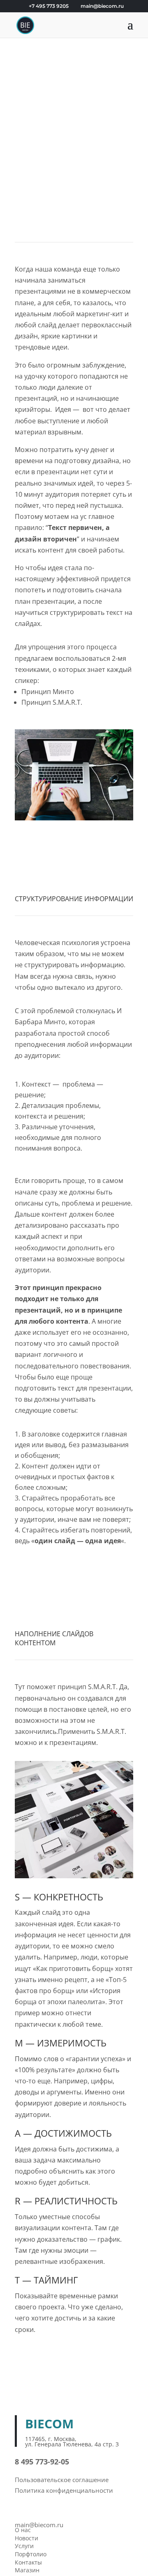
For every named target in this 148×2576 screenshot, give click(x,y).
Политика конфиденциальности (64, 2490)
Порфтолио (31, 2554)
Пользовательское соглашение (62, 2480)
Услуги (24, 2546)
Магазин (27, 2570)
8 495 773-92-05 (42, 2462)
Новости (27, 2538)
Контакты (28, 2562)
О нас (23, 2530)
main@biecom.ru (39, 2525)
